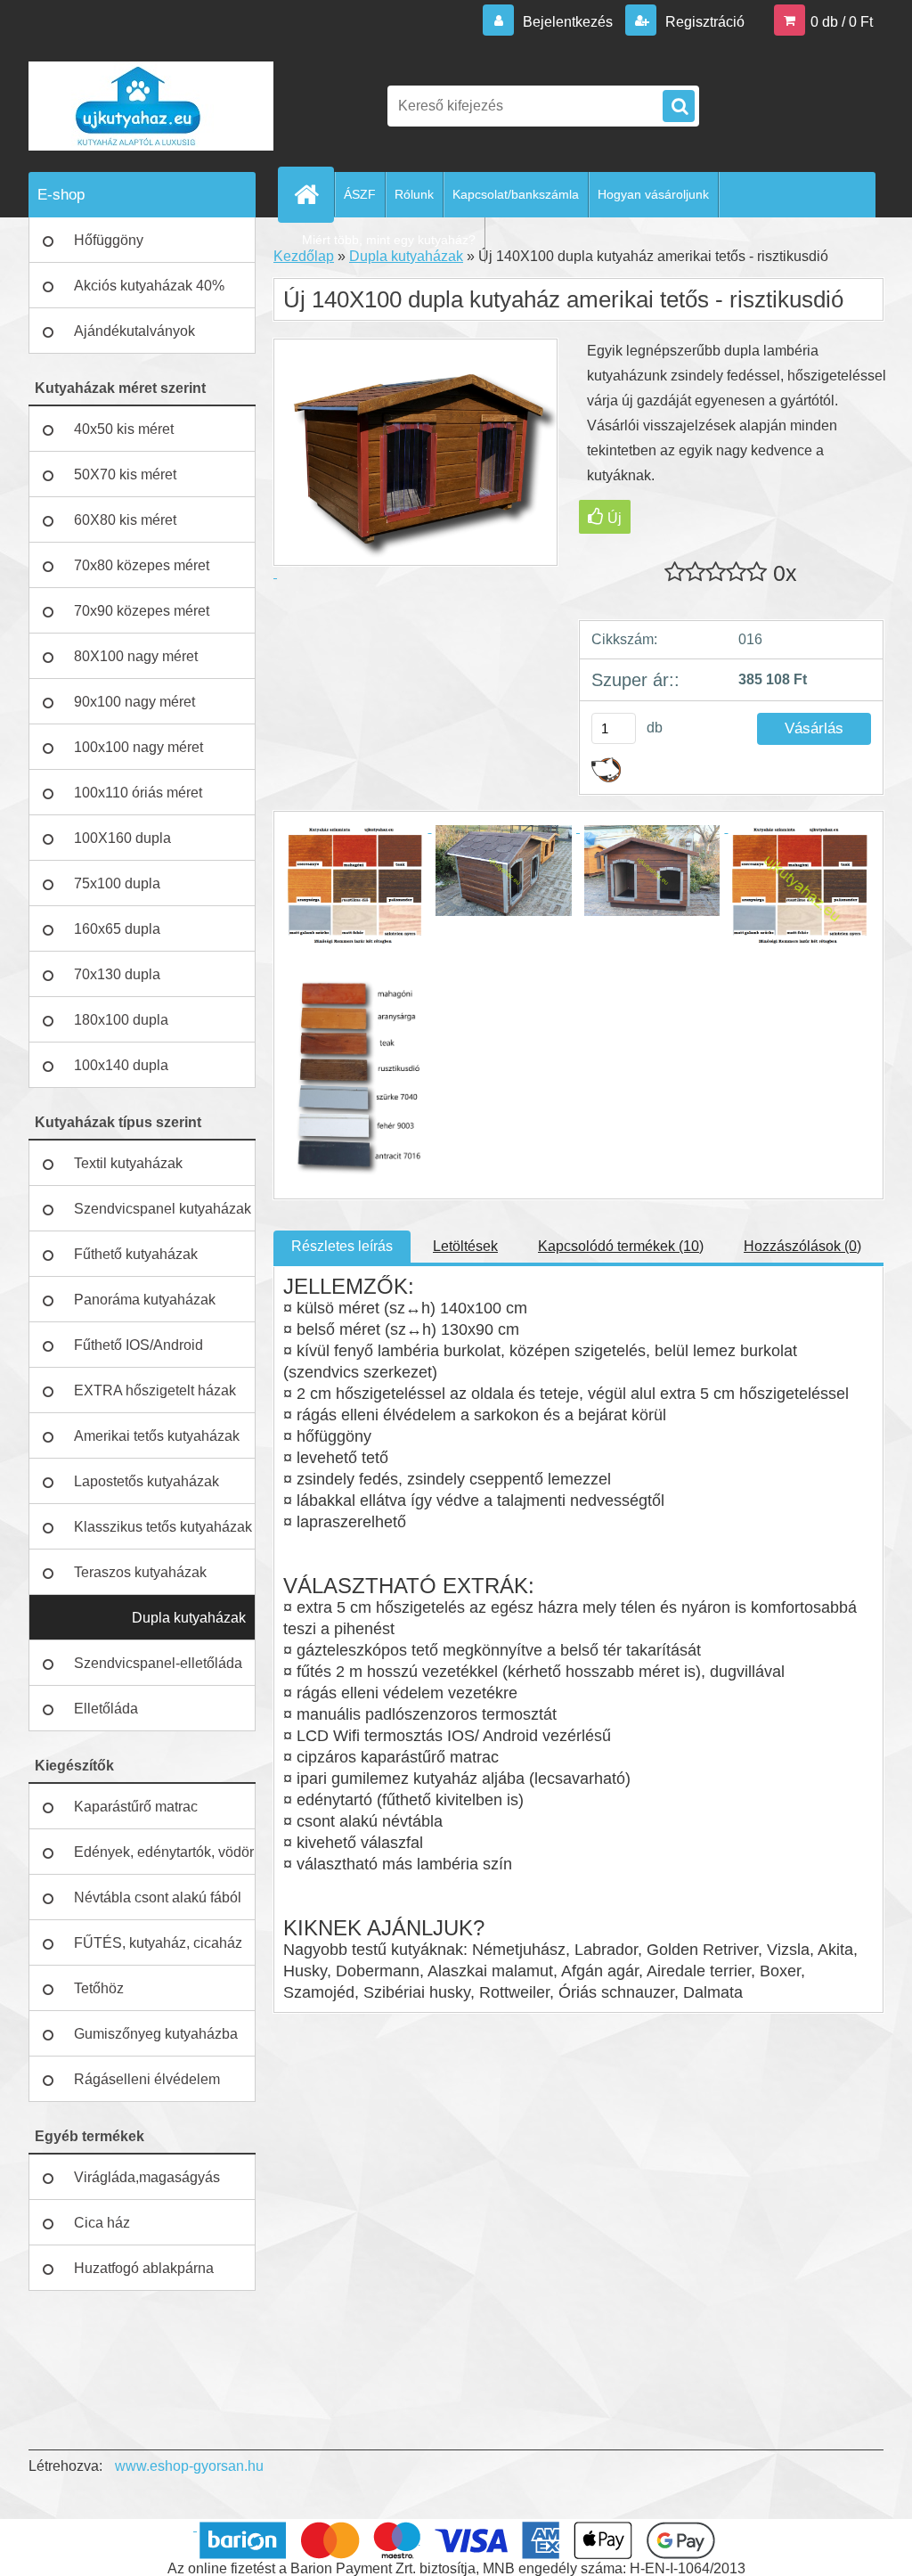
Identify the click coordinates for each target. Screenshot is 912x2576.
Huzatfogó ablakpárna (144, 2268)
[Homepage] (313, 194)
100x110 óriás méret (138, 793)
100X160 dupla (122, 838)
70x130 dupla (117, 974)
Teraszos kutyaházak (140, 1572)
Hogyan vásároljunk (653, 194)
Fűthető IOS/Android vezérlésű (138, 1353)
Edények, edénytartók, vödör (164, 1852)
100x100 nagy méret (138, 747)
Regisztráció (703, 22)
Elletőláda (106, 1709)
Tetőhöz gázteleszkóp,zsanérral (147, 1996)
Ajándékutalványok (134, 331)
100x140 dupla (121, 1065)
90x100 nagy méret (134, 702)
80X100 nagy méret (136, 656)
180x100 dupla (121, 1020)
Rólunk (414, 194)
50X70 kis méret (125, 474)
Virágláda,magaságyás (147, 2177)
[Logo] (151, 106)
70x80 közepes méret (142, 565)
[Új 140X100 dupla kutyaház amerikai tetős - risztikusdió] (357, 827)
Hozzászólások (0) (802, 1246)
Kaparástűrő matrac (136, 1807)
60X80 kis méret (125, 520)
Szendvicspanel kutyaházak (163, 1209)
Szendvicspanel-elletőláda (158, 1663)
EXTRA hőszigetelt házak (155, 1390)
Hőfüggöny (109, 240)
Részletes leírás (342, 1246)
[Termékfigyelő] (606, 764)
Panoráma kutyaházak (145, 1300)
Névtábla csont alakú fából (158, 1897)
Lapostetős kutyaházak (147, 1481)
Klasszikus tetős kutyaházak (163, 1527)
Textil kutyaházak (128, 1163)
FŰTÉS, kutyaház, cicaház (158, 1943)
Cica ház (102, 2223)
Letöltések (465, 1246)
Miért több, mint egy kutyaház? (389, 240)
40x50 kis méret (124, 429)
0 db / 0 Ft (842, 22)
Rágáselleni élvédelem (147, 2079)
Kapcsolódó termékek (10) (621, 1246)
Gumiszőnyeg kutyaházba (156, 2034)
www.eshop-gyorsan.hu (189, 2466)
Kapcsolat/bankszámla (516, 194)
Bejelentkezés (568, 22)
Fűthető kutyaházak (136, 1254)
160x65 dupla (117, 929)
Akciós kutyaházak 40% (149, 286)
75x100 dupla (117, 883)
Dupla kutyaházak (189, 1618)
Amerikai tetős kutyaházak (157, 1436)
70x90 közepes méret (142, 611)
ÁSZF (360, 194)
